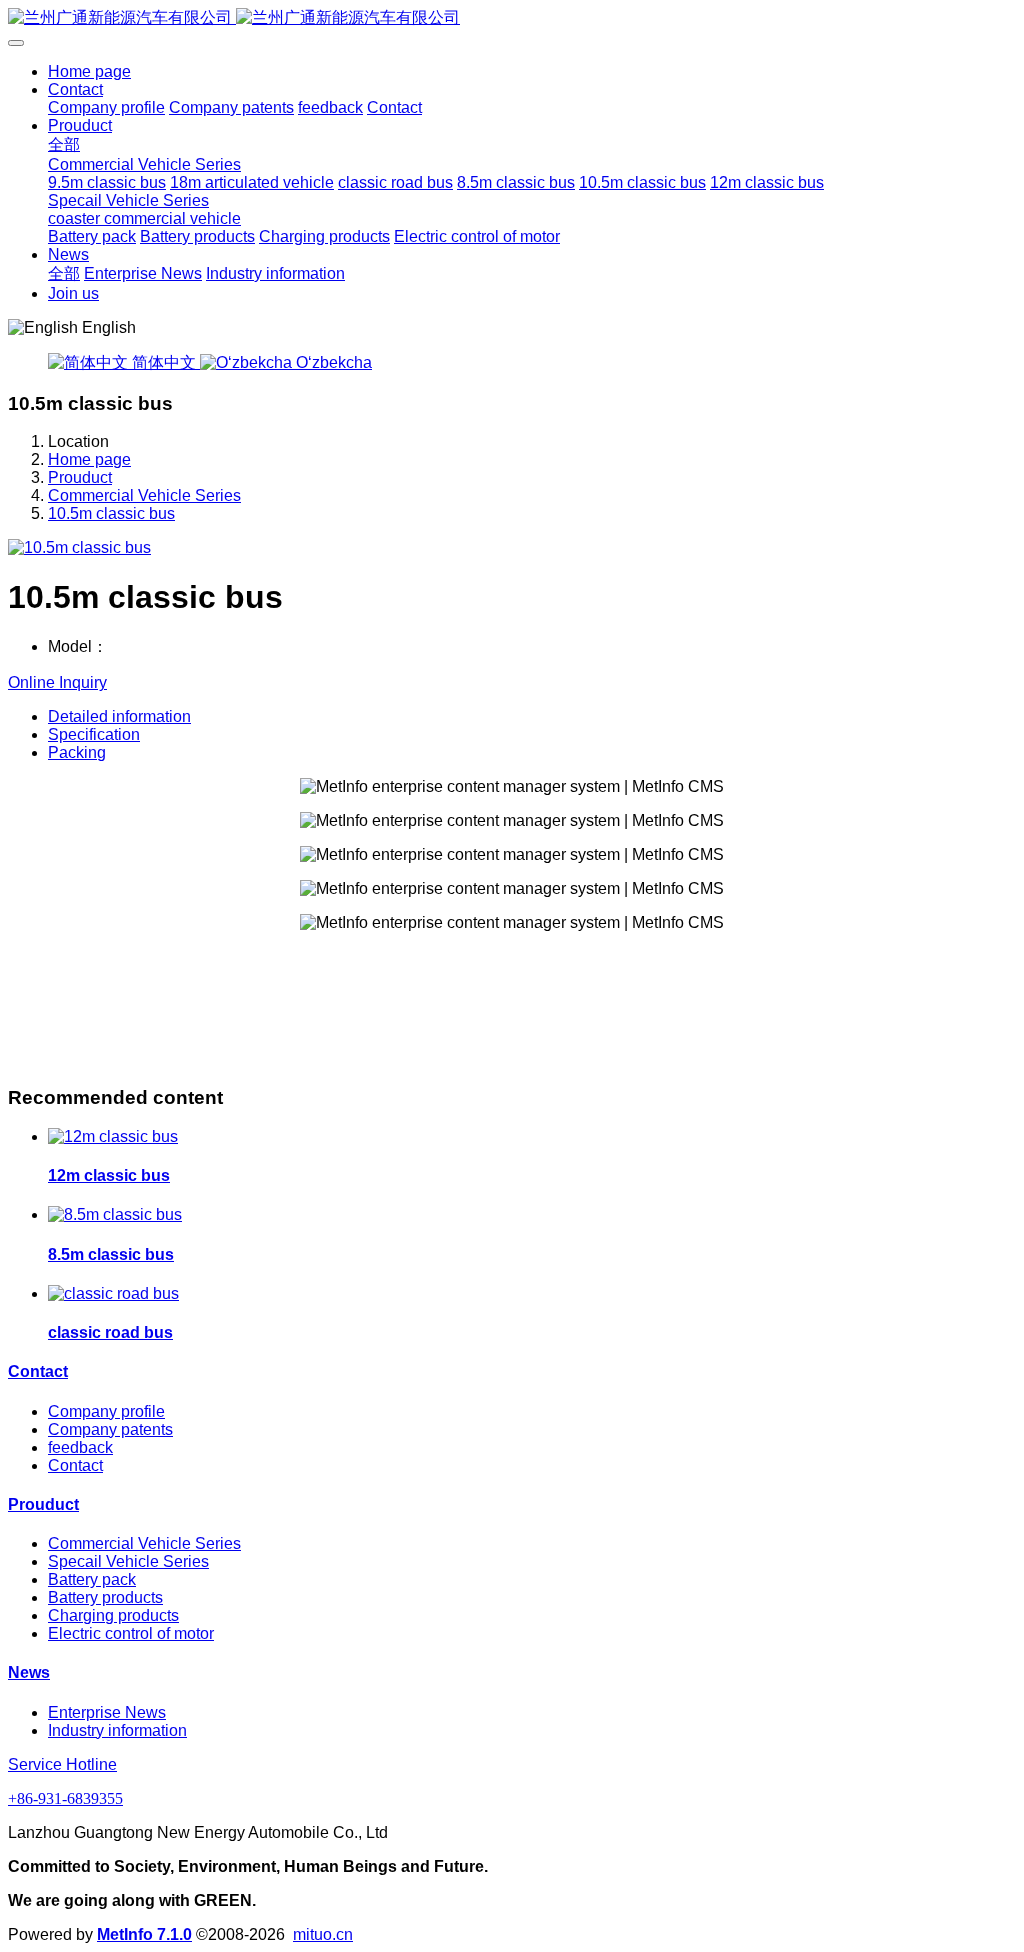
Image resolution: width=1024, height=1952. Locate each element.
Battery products (105, 1597)
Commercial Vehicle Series (144, 495)
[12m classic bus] (113, 1136)
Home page (89, 71)
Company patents (110, 1429)
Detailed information (119, 716)
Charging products (113, 1615)
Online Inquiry (57, 682)
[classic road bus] (113, 1293)
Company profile (106, 1411)
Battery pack (92, 1579)
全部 (64, 144)
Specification (94, 734)
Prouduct (80, 477)
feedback (80, 1447)
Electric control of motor (131, 1633)
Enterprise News (107, 1712)
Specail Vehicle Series (128, 1561)
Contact (38, 1371)
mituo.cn (323, 1934)
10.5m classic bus (111, 513)
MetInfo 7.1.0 (144, 1934)
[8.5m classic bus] (115, 1214)
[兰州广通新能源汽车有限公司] (512, 18)
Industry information (117, 1730)
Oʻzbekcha (332, 362)
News (29, 1672)
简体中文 (164, 362)
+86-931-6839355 (65, 1798)
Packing (77, 752)
